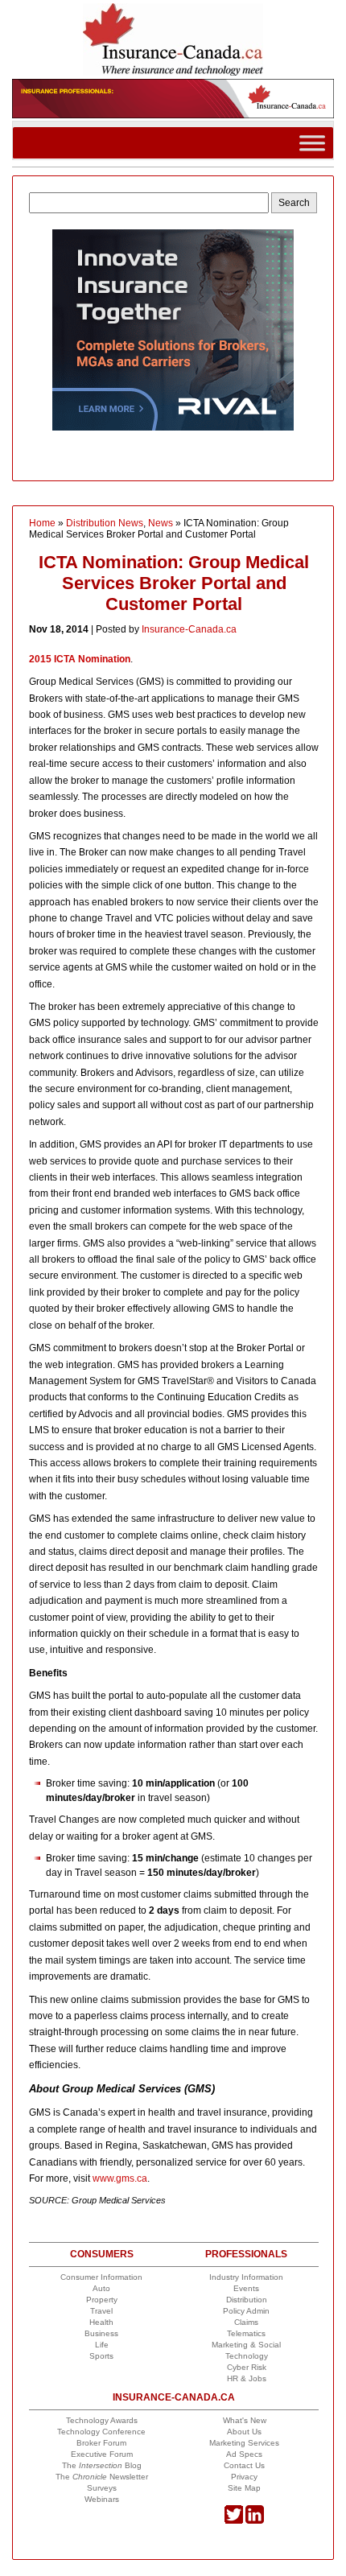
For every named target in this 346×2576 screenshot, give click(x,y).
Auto (101, 2288)
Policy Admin (246, 2311)
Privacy (244, 2477)
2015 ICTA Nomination (80, 659)
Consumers (102, 2254)
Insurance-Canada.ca (189, 629)
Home (42, 523)
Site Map (244, 2488)
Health (101, 2322)
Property (102, 2300)
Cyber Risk (247, 2367)
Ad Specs (244, 2454)
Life (102, 2345)
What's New (245, 2420)
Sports (101, 2356)
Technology (247, 2356)
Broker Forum (101, 2443)
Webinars (102, 2499)
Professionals (246, 2254)
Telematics (246, 2333)
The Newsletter (102, 2477)
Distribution (247, 2300)
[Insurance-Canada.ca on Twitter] (234, 2521)
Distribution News (105, 523)
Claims (246, 2322)
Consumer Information (101, 2277)
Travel (101, 2311)
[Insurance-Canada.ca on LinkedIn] (255, 2521)
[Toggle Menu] (312, 143)
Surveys (102, 2488)
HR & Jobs (247, 2378)
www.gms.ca (120, 2178)
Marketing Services (244, 2443)
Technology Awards (102, 2420)
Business (101, 2333)
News (161, 523)
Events (246, 2288)
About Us (244, 2432)
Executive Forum (102, 2454)
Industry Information (246, 2277)
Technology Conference (101, 2432)
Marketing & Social (246, 2345)
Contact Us (244, 2465)
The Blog (102, 2465)
